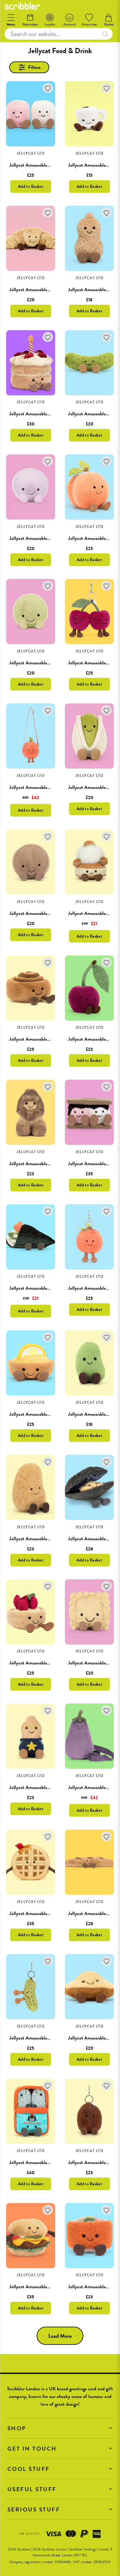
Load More (60, 2336)
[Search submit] (105, 34)
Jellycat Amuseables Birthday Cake (44, 414)
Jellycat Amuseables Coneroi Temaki (45, 1288)
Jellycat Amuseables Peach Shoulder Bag (49, 787)
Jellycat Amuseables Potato (36, 1539)
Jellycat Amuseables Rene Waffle (42, 1913)
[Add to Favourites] (48, 88)
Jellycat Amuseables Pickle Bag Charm (47, 2038)
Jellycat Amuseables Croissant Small (45, 290)
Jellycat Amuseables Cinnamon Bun (44, 1039)
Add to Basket (31, 186)
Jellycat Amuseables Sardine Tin (41, 2162)
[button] (60, 2428)
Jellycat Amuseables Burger (36, 2287)
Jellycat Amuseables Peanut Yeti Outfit (48, 1164)
